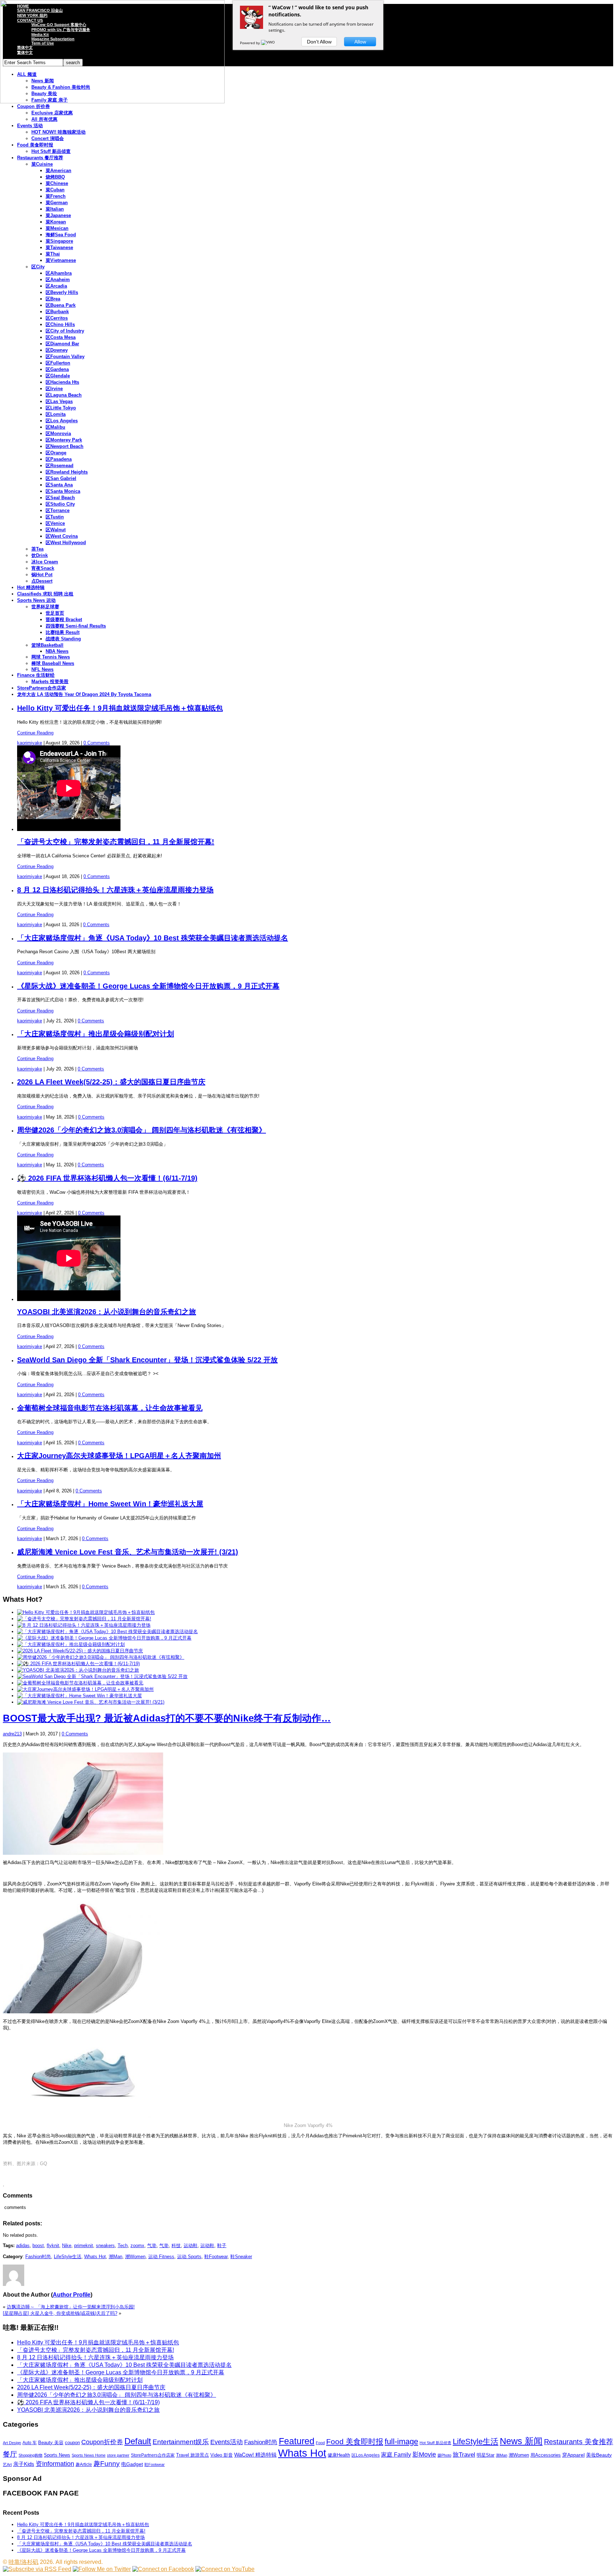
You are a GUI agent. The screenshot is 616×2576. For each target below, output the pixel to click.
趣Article (84, 2464)
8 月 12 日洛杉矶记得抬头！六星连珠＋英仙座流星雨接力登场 (115, 890)
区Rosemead (60, 466)
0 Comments (97, 743)
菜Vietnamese (61, 260)
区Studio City (60, 504)
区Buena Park (61, 305)
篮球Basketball (47, 645)
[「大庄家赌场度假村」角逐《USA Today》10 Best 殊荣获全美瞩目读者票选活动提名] (107, 1632)
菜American (58, 171)
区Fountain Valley (65, 357)
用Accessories (546, 2455)
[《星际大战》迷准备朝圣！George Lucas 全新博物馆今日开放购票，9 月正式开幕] (104, 1638)
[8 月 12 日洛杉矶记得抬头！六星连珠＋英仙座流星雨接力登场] (84, 1625)
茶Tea (37, 549)
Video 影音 (222, 2455)
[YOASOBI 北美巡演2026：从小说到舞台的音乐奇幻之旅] (78, 1670)
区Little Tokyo (61, 408)
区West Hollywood (66, 543)
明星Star (486, 2455)
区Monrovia (58, 433)
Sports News (57, 2455)
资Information (55, 2464)
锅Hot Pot (42, 575)
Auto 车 (30, 2443)
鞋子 (222, 2245)
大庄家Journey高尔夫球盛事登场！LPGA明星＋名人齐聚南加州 (119, 1456)
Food (320, 2443)
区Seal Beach (60, 498)
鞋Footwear (216, 2257)
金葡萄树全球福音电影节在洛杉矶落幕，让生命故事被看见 (110, 1408)
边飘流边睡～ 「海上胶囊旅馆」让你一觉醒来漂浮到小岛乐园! (71, 2307)
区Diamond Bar (62, 344)
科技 (176, 2245)
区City (38, 267)
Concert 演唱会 (48, 138)
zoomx (137, 2245)
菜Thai (53, 254)
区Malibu (55, 427)
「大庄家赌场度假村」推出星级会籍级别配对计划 (96, 1034)
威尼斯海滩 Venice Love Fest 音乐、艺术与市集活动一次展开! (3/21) (128, 1552)
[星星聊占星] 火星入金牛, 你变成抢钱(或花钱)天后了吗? (60, 2313)
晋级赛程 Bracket (64, 620)
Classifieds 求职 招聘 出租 (45, 594)
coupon (72, 2443)
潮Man (115, 2257)
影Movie (424, 2454)
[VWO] (268, 43)
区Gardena (57, 369)
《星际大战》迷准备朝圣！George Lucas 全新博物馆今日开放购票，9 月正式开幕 (148, 986)
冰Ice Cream (45, 562)
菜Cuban (55, 190)
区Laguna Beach (64, 395)
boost (38, 2245)
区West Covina (62, 536)
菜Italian (55, 209)
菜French (56, 196)
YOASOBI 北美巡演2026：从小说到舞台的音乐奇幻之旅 (107, 1312)
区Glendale (58, 376)
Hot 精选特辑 (31, 587)
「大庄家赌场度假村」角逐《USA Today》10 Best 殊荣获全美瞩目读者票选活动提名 (153, 938)
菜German (57, 203)
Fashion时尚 (38, 2257)
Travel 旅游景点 (192, 2455)
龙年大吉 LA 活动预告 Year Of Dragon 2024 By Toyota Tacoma (84, 694)
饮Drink (40, 555)
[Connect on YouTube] (225, 2569)
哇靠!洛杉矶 (24, 2562)
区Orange (56, 453)
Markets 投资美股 (50, 682)
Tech (123, 2245)
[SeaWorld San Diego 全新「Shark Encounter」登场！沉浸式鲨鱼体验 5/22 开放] (102, 1676)
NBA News (57, 651)
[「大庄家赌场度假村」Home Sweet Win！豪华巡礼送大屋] (79, 1696)
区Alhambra (59, 273)
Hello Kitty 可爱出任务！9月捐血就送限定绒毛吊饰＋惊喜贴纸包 (120, 708)
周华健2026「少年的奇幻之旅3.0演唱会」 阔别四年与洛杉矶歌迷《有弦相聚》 (142, 1130)
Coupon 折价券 (34, 106)
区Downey (57, 350)
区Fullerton (58, 363)
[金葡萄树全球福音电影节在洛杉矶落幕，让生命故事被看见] (80, 1683)
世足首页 (55, 613)
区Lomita (56, 414)
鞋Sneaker (241, 2257)
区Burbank (57, 312)
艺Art (7, 2464)
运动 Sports (189, 2257)
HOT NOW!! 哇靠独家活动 (58, 132)
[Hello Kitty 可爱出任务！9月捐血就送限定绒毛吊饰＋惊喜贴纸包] (86, 1612)
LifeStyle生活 (68, 2257)
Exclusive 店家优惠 (52, 113)
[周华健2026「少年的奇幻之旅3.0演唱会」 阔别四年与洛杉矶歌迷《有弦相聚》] (101, 1657)
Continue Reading (35, 733)
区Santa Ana (59, 485)
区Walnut (56, 530)
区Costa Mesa (61, 337)
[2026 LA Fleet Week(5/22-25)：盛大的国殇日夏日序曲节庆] (80, 1651)
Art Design (12, 2443)
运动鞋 (191, 2245)
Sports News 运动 (36, 600)
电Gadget (132, 2464)
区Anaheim (58, 280)
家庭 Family (396, 2454)
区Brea (53, 299)
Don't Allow (319, 42)
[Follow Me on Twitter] (102, 2569)
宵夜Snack (43, 568)
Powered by (250, 43)
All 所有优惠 (44, 119)
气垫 (152, 2245)
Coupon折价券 (102, 2442)
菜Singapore (59, 241)
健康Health (339, 2455)
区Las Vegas (59, 401)
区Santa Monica (63, 491)
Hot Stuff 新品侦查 (51, 151)
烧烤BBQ (55, 177)
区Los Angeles (62, 421)
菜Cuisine (42, 164)
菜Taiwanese (59, 247)
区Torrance (58, 510)
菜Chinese (57, 183)
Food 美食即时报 (35, 145)
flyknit (53, 2245)
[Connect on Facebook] (163, 2569)
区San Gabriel (61, 478)
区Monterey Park (64, 440)
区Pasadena (59, 459)
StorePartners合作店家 (42, 688)
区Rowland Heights (67, 472)
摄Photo (444, 2455)
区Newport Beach (65, 446)
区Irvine (54, 389)
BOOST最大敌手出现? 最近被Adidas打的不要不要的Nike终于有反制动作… (167, 1718)
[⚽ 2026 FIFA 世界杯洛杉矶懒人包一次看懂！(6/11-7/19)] (78, 1664)
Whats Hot (95, 2257)
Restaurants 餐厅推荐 (40, 158)
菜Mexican (57, 228)
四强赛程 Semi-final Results (76, 626)
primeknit (84, 2245)
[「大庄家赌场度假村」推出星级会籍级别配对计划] (71, 1644)
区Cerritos (57, 318)
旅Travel (464, 2454)
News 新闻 (521, 2441)
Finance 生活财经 (36, 675)
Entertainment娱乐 (181, 2442)
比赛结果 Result (63, 632)
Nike (67, 2245)
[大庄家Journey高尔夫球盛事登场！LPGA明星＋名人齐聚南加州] (85, 1689)
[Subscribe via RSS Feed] (37, 2569)
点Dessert (42, 581)
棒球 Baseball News (53, 663)
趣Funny (107, 2464)
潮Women (135, 2257)
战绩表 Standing (63, 639)
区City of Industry (65, 331)
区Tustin (55, 517)
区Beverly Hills (62, 292)
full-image (401, 2442)
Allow (360, 42)
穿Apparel (573, 2455)
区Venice (55, 523)
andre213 (12, 1734)
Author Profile (72, 2295)
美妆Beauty (599, 2455)
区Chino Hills (60, 324)
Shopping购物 (30, 2455)
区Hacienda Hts (62, 382)
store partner (118, 2455)
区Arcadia (56, 286)
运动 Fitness (161, 2257)
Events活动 (227, 2442)
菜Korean (56, 222)
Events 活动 (30, 126)
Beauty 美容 (51, 2443)
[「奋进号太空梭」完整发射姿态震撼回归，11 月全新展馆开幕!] (84, 1619)
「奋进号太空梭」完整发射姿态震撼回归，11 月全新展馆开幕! (116, 842)
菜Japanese (58, 215)
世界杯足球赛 (45, 607)
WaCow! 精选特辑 (255, 2455)
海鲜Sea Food (61, 235)
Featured (297, 2441)
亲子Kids (24, 2464)
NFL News (42, 669)
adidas (23, 2245)
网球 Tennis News (51, 657)
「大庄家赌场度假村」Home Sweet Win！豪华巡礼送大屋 (110, 1504)
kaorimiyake (30, 743)
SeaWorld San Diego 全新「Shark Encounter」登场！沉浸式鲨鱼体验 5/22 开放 (147, 1360)
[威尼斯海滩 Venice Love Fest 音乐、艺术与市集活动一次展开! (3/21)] (91, 1702)
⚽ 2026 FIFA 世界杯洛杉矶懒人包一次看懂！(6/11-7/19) (107, 1178)
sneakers (105, 2245)
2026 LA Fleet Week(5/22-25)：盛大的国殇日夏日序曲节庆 (111, 1082)
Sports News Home (89, 2455)
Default (138, 2441)
